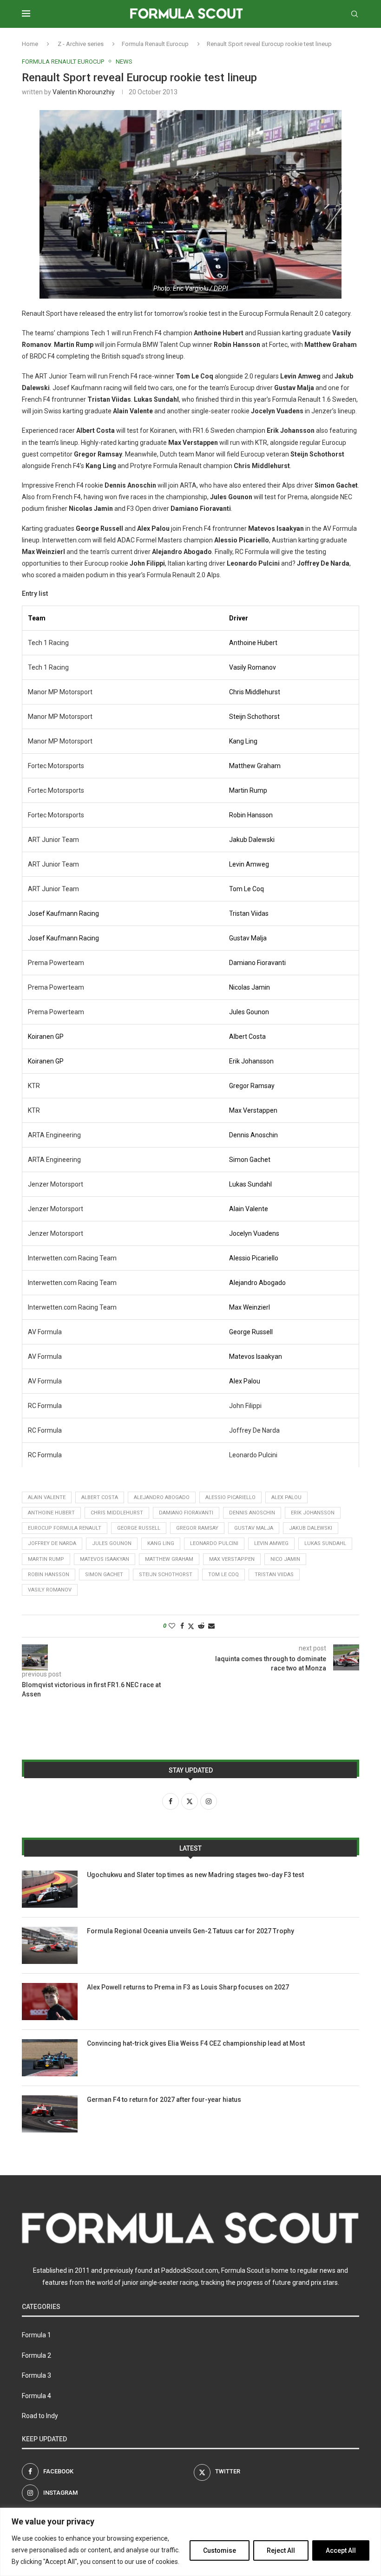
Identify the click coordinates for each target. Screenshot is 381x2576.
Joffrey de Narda (52, 1543)
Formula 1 (36, 2335)
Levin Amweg (271, 1543)
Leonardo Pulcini (214, 1543)
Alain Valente (47, 1497)
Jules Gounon (112, 1543)
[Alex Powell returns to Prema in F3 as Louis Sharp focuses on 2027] (50, 2002)
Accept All (341, 2550)
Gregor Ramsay (197, 1528)
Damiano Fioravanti (186, 1513)
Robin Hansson (49, 1575)
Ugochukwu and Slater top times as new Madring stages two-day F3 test (195, 1875)
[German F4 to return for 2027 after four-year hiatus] (50, 2114)
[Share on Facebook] (182, 1626)
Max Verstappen (232, 1559)
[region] (190, 2542)
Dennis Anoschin (252, 1513)
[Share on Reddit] (201, 1626)
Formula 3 (36, 2375)
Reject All (281, 2550)
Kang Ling (161, 1543)
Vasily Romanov (50, 1590)
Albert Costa (100, 1497)
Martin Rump (46, 1559)
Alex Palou (286, 1497)
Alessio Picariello (230, 1497)
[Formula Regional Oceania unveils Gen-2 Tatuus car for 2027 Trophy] (50, 1945)
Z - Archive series (81, 44)
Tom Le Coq (223, 1575)
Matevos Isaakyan (105, 1559)
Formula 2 (36, 2355)
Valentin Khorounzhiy (84, 92)
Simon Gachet (104, 1575)
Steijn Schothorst (166, 1575)
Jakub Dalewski (311, 1528)
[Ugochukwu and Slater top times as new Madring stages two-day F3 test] (50, 1889)
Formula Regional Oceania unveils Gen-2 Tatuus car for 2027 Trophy (190, 1931)
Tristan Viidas (274, 1575)
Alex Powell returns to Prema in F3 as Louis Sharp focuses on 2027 (188, 1987)
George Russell (139, 1528)
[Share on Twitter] (191, 1626)
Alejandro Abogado (162, 1497)
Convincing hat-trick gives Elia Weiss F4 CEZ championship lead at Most (196, 2043)
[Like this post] (172, 1626)
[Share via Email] (211, 1626)
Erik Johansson (313, 1513)
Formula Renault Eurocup (155, 44)
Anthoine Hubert (51, 1513)
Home (30, 44)
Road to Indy (40, 2416)
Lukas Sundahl (325, 1543)
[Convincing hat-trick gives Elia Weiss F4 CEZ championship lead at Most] (50, 2058)
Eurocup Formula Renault (65, 1528)
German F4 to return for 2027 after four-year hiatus (164, 2100)
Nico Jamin (285, 1559)
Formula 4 (36, 2396)
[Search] (355, 14)
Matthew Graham (169, 1559)
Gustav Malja (254, 1528)
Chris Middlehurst (117, 1513)
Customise (220, 2550)
